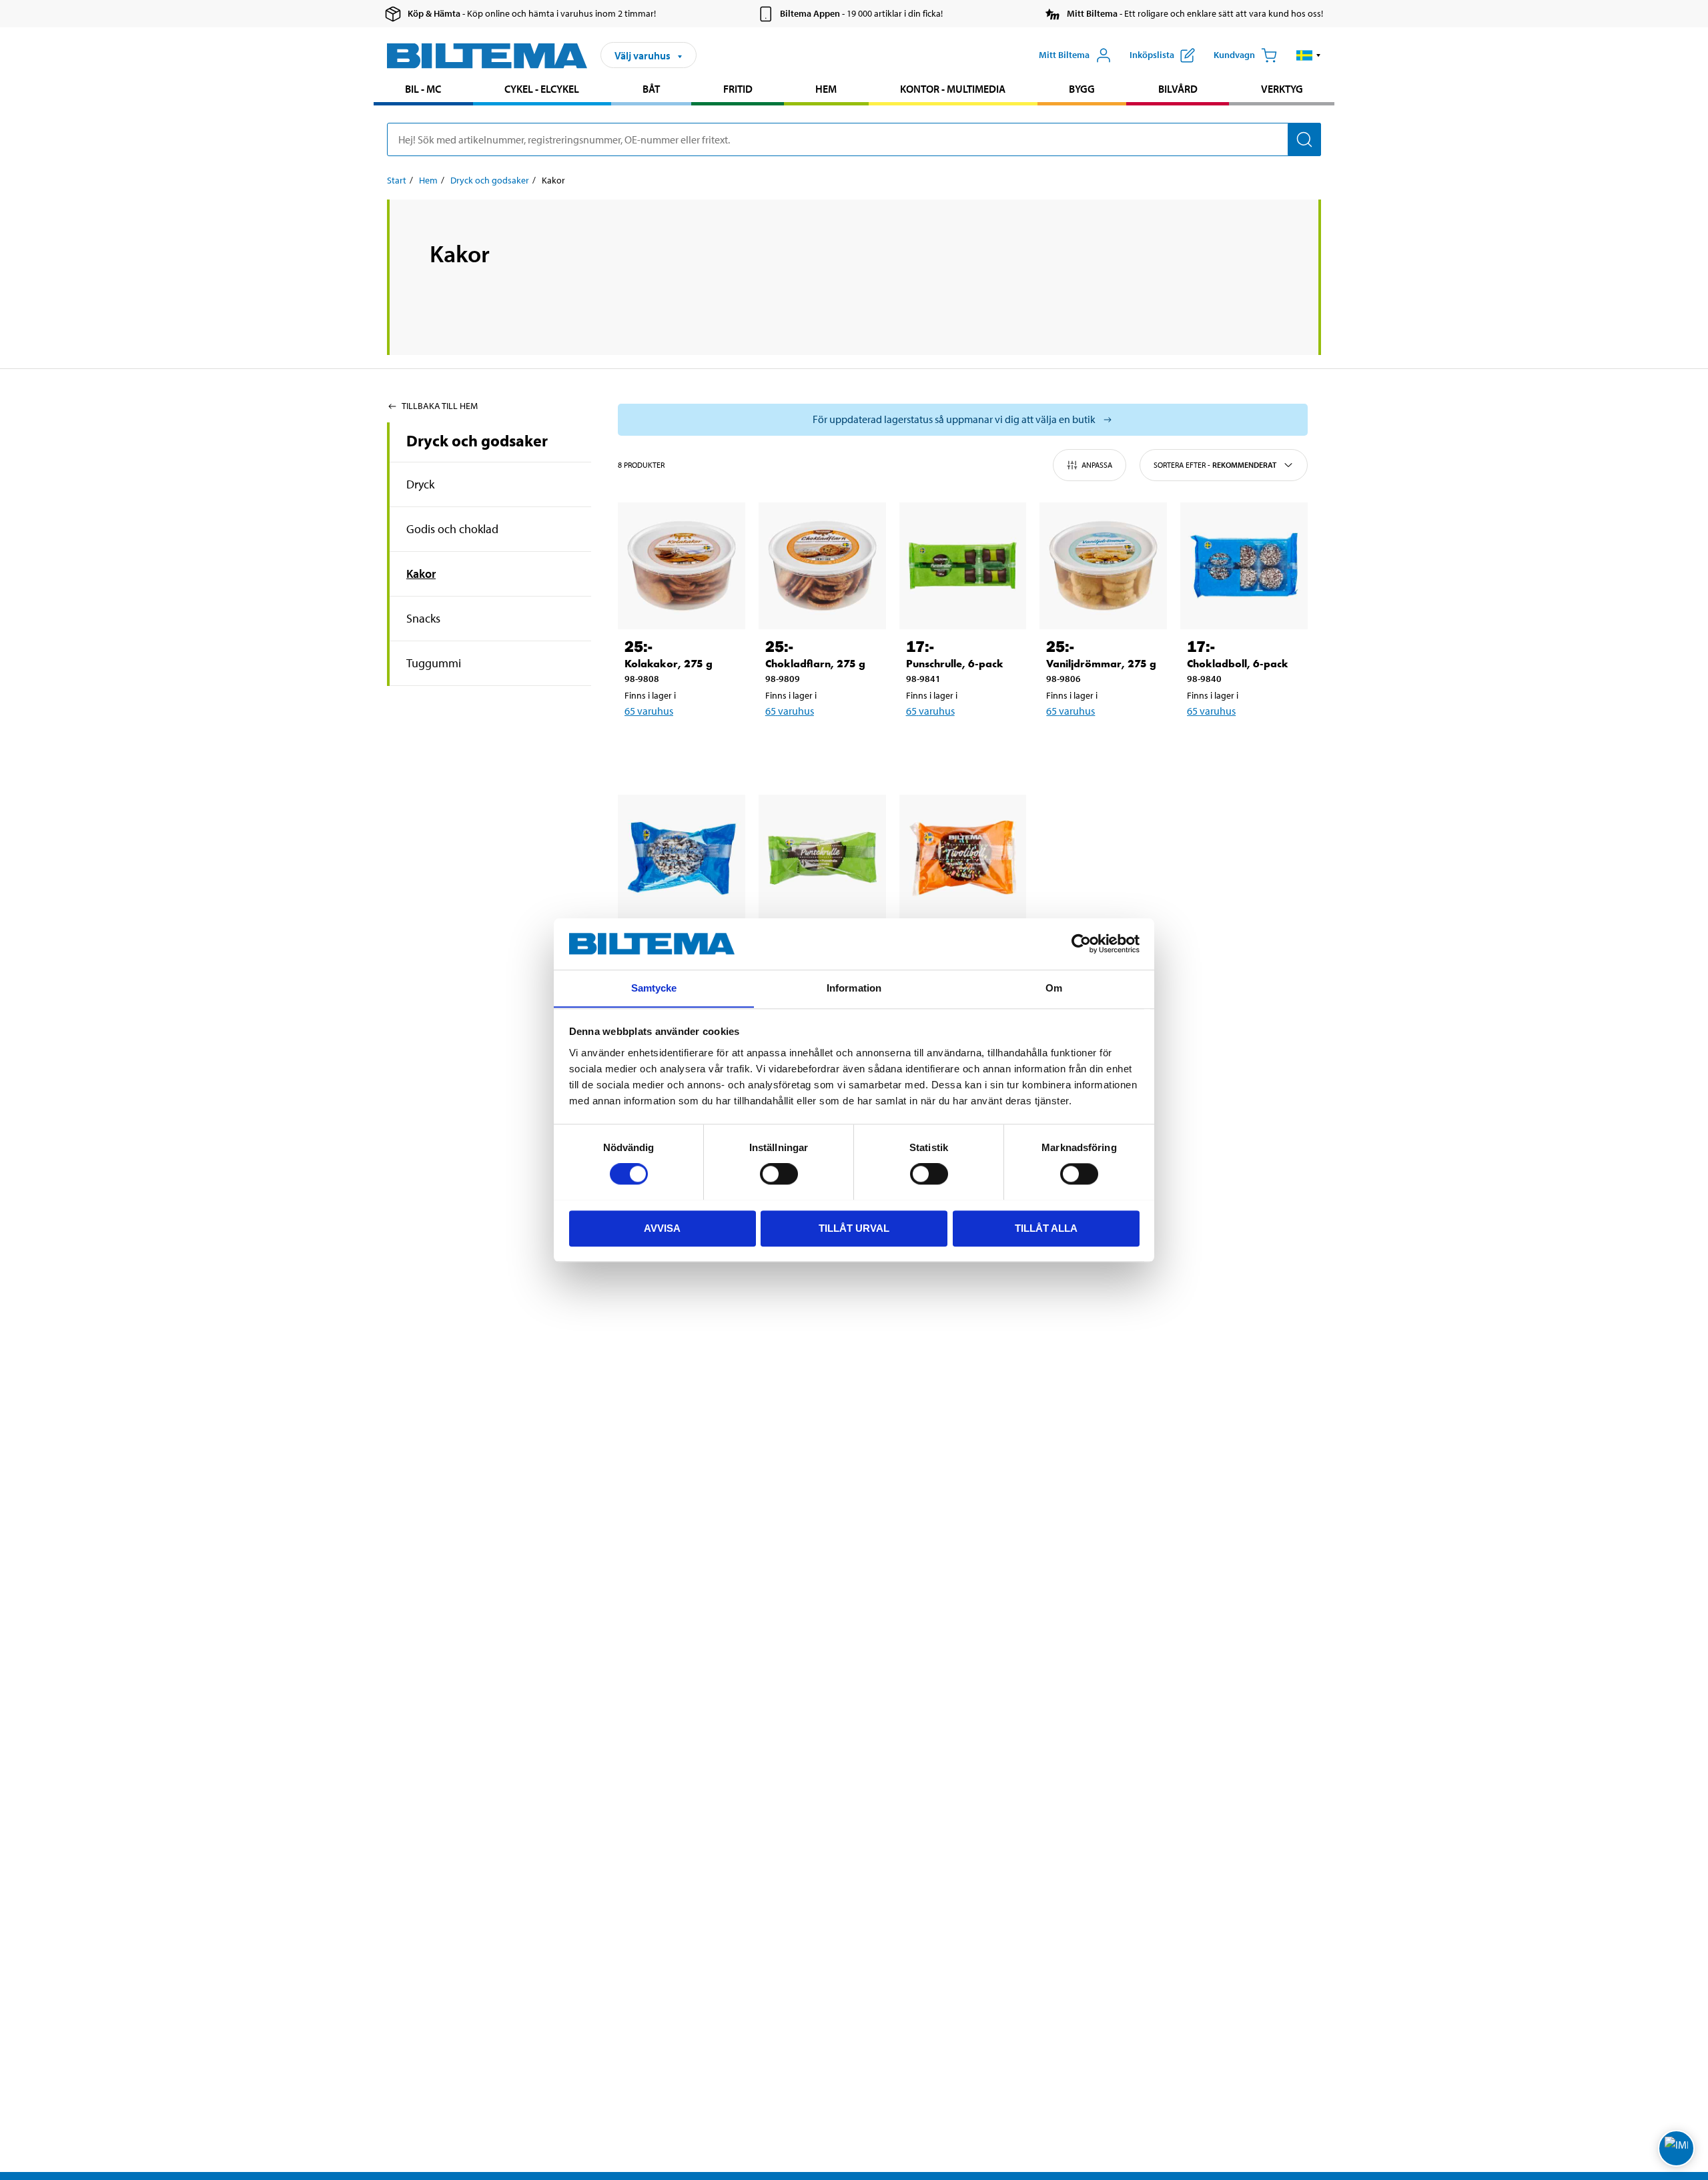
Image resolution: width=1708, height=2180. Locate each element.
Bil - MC (423, 89)
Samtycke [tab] (654, 988)
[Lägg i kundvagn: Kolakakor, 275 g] (679, 745)
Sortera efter (1215, 465)
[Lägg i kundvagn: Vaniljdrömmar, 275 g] (1101, 745)
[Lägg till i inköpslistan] (640, 745)
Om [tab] (1054, 988)
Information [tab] (854, 988)
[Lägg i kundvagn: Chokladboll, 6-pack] (1242, 745)
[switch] (779, 1174)
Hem (826, 89)
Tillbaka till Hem (440, 406)
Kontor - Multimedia (953, 89)
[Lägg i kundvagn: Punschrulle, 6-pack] (961, 745)
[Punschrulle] (822, 858)
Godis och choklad (452, 529)
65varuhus (649, 711)
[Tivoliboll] (963, 858)
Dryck (420, 484)
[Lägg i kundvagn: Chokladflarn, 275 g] (820, 745)
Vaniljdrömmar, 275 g (1101, 664)
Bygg (1082, 89)
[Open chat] (1676, 2148)
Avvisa (662, 1227)
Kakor (421, 574)
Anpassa (1097, 465)
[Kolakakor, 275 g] (682, 566)
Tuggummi (434, 663)
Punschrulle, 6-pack (955, 664)
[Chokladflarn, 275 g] (822, 566)
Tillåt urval (854, 1227)
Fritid (738, 89)
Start (397, 180)
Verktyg (1282, 89)
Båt (651, 89)
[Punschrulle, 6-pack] (963, 566)
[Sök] (1304, 139)
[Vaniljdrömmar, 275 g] (1103, 566)
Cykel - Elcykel (542, 89)
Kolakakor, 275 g (669, 664)
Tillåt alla (1046, 1227)
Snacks (423, 618)
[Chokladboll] (682, 858)
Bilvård (1178, 89)
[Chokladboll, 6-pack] (1244, 566)
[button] (1309, 55)
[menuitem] (423, 90)
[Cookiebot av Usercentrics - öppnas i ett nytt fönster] (1081, 944)
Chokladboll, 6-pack (1238, 664)
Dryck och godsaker (490, 180)
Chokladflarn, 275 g (815, 664)
